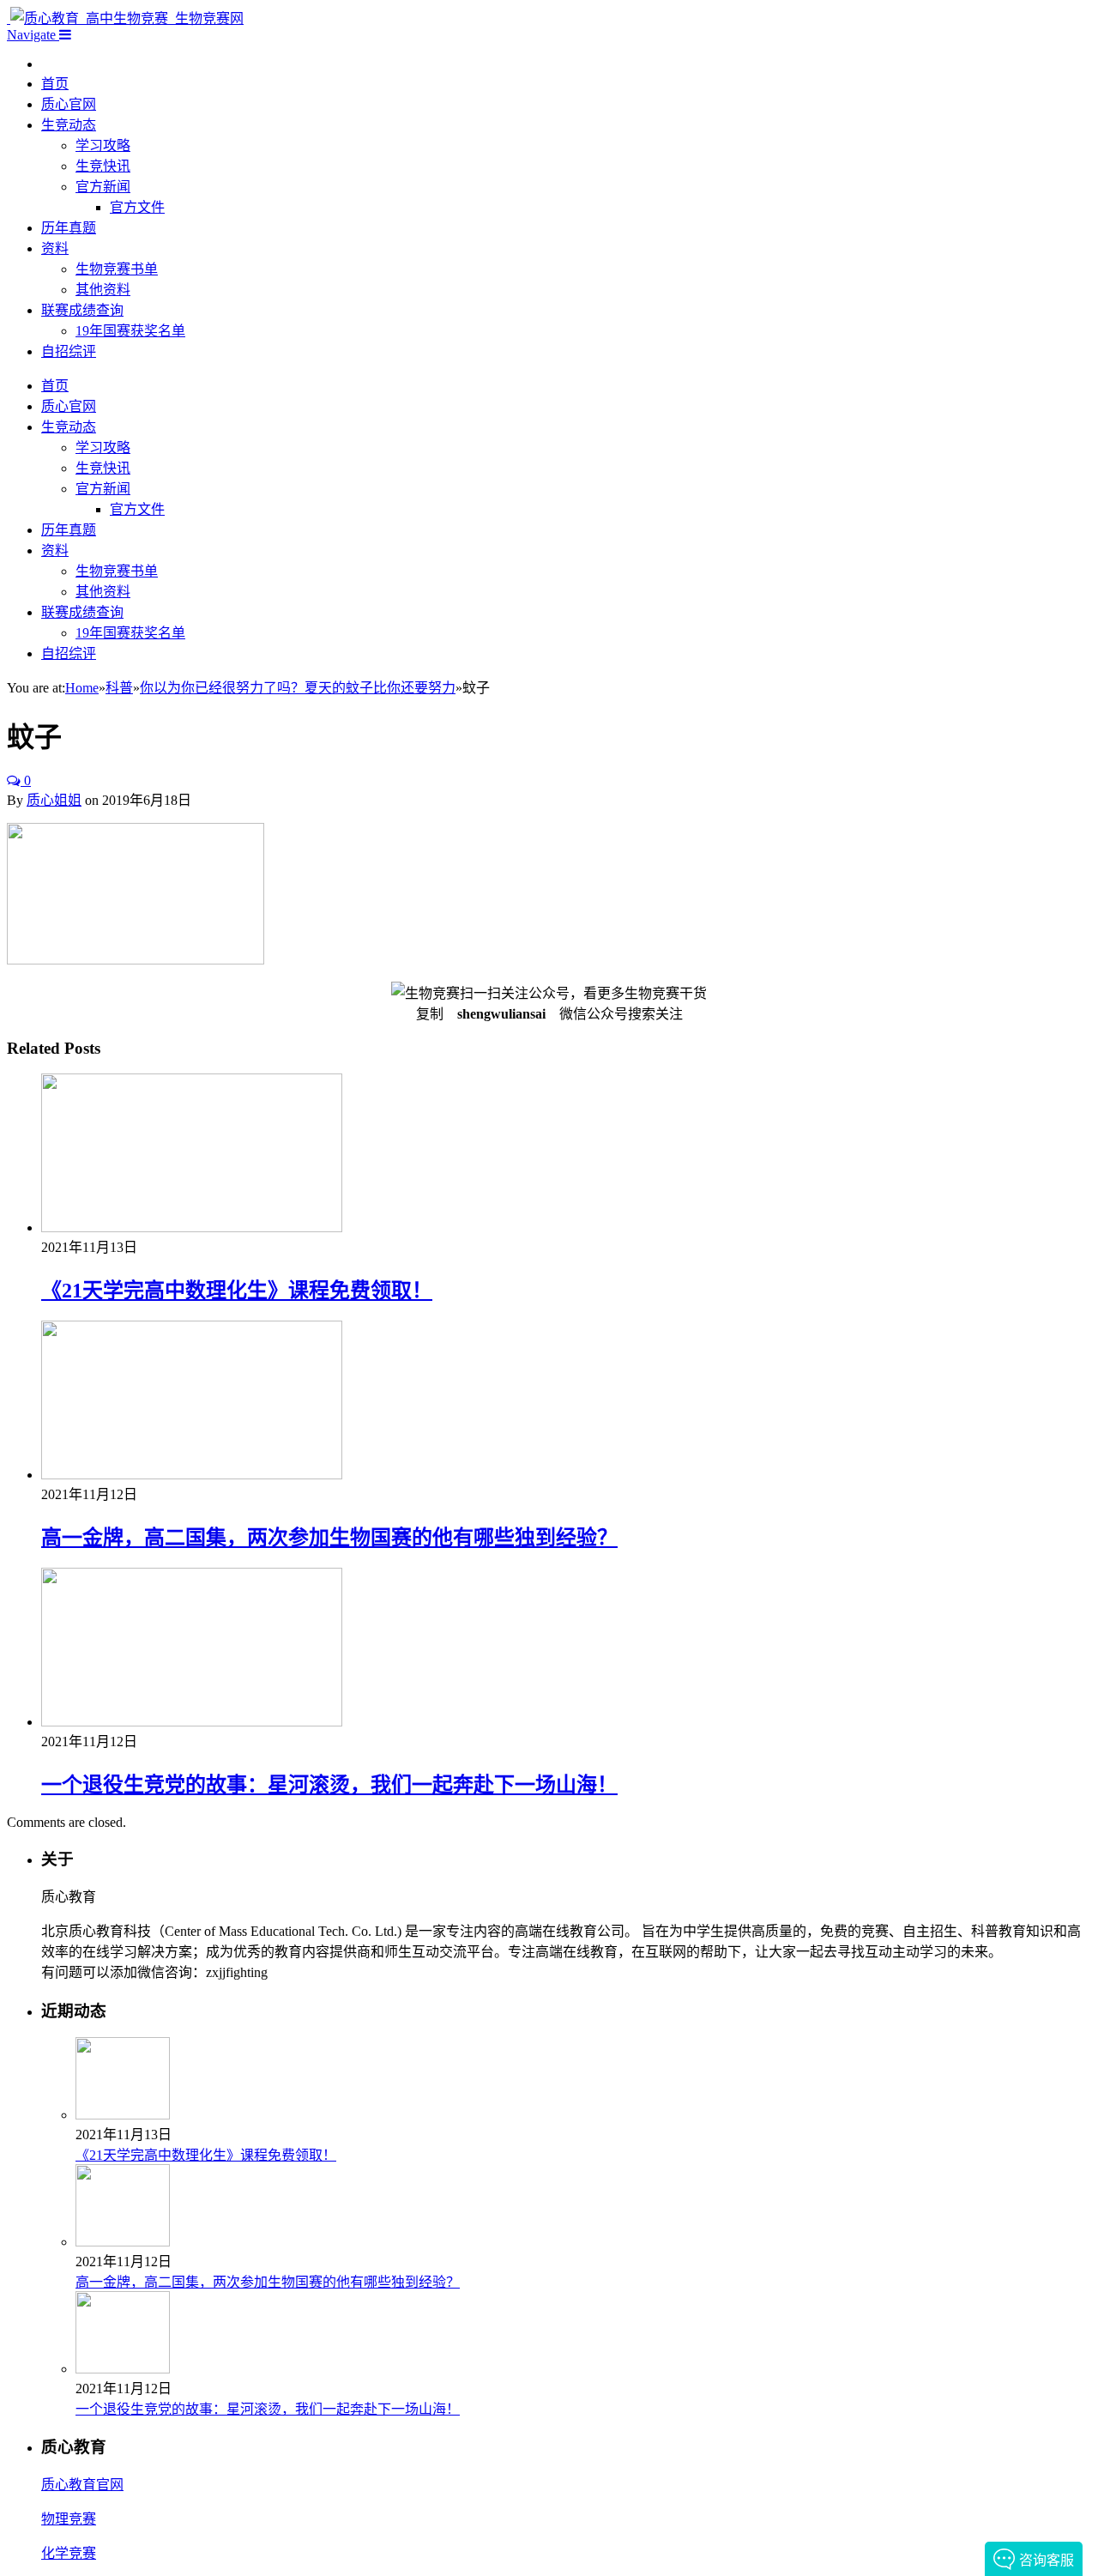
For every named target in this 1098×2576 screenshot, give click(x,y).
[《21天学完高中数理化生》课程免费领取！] (192, 1228)
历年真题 (69, 228)
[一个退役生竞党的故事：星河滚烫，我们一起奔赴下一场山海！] (192, 1722)
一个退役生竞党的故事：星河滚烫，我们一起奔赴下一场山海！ (329, 1785)
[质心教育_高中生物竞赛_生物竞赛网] (125, 18)
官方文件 (137, 207)
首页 (55, 84)
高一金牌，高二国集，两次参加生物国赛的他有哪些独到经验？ (329, 1538)
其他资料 (103, 290)
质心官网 (69, 104)
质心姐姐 (54, 800)
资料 (55, 248)
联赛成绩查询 (82, 310)
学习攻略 (103, 145)
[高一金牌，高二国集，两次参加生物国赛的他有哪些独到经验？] (192, 1475)
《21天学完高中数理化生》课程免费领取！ (237, 1291)
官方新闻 (103, 187)
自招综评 (69, 351)
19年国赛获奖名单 (130, 331)
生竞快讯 (103, 166)
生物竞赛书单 (117, 269)
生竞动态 (69, 125)
